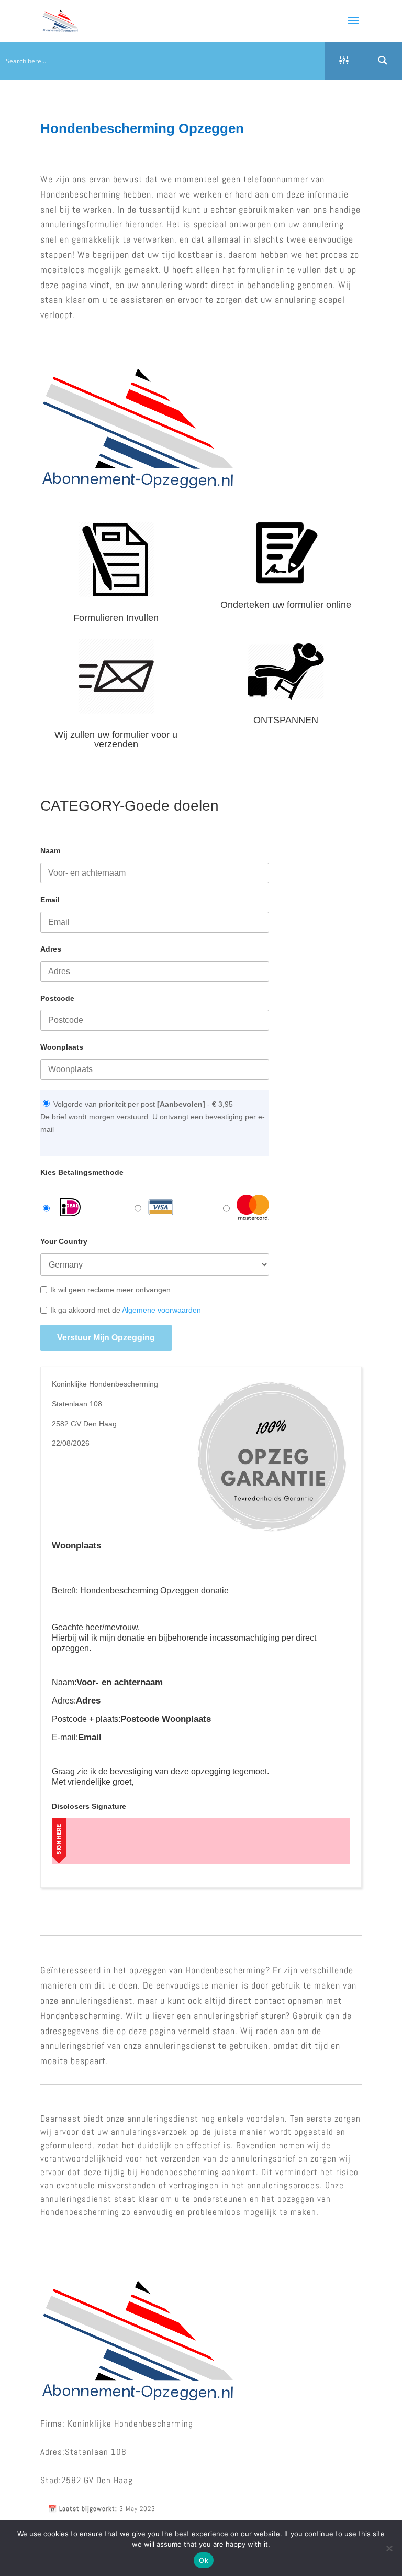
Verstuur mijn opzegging (106, 1338)
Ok (204, 2560)
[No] (389, 2548)
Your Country (64, 1241)
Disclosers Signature (89, 1806)
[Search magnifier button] (383, 60)
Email (50, 900)
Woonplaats (62, 1047)
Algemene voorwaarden (161, 1310)
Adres (51, 949)
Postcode (57, 998)
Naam (50, 850)
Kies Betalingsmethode (82, 1172)
